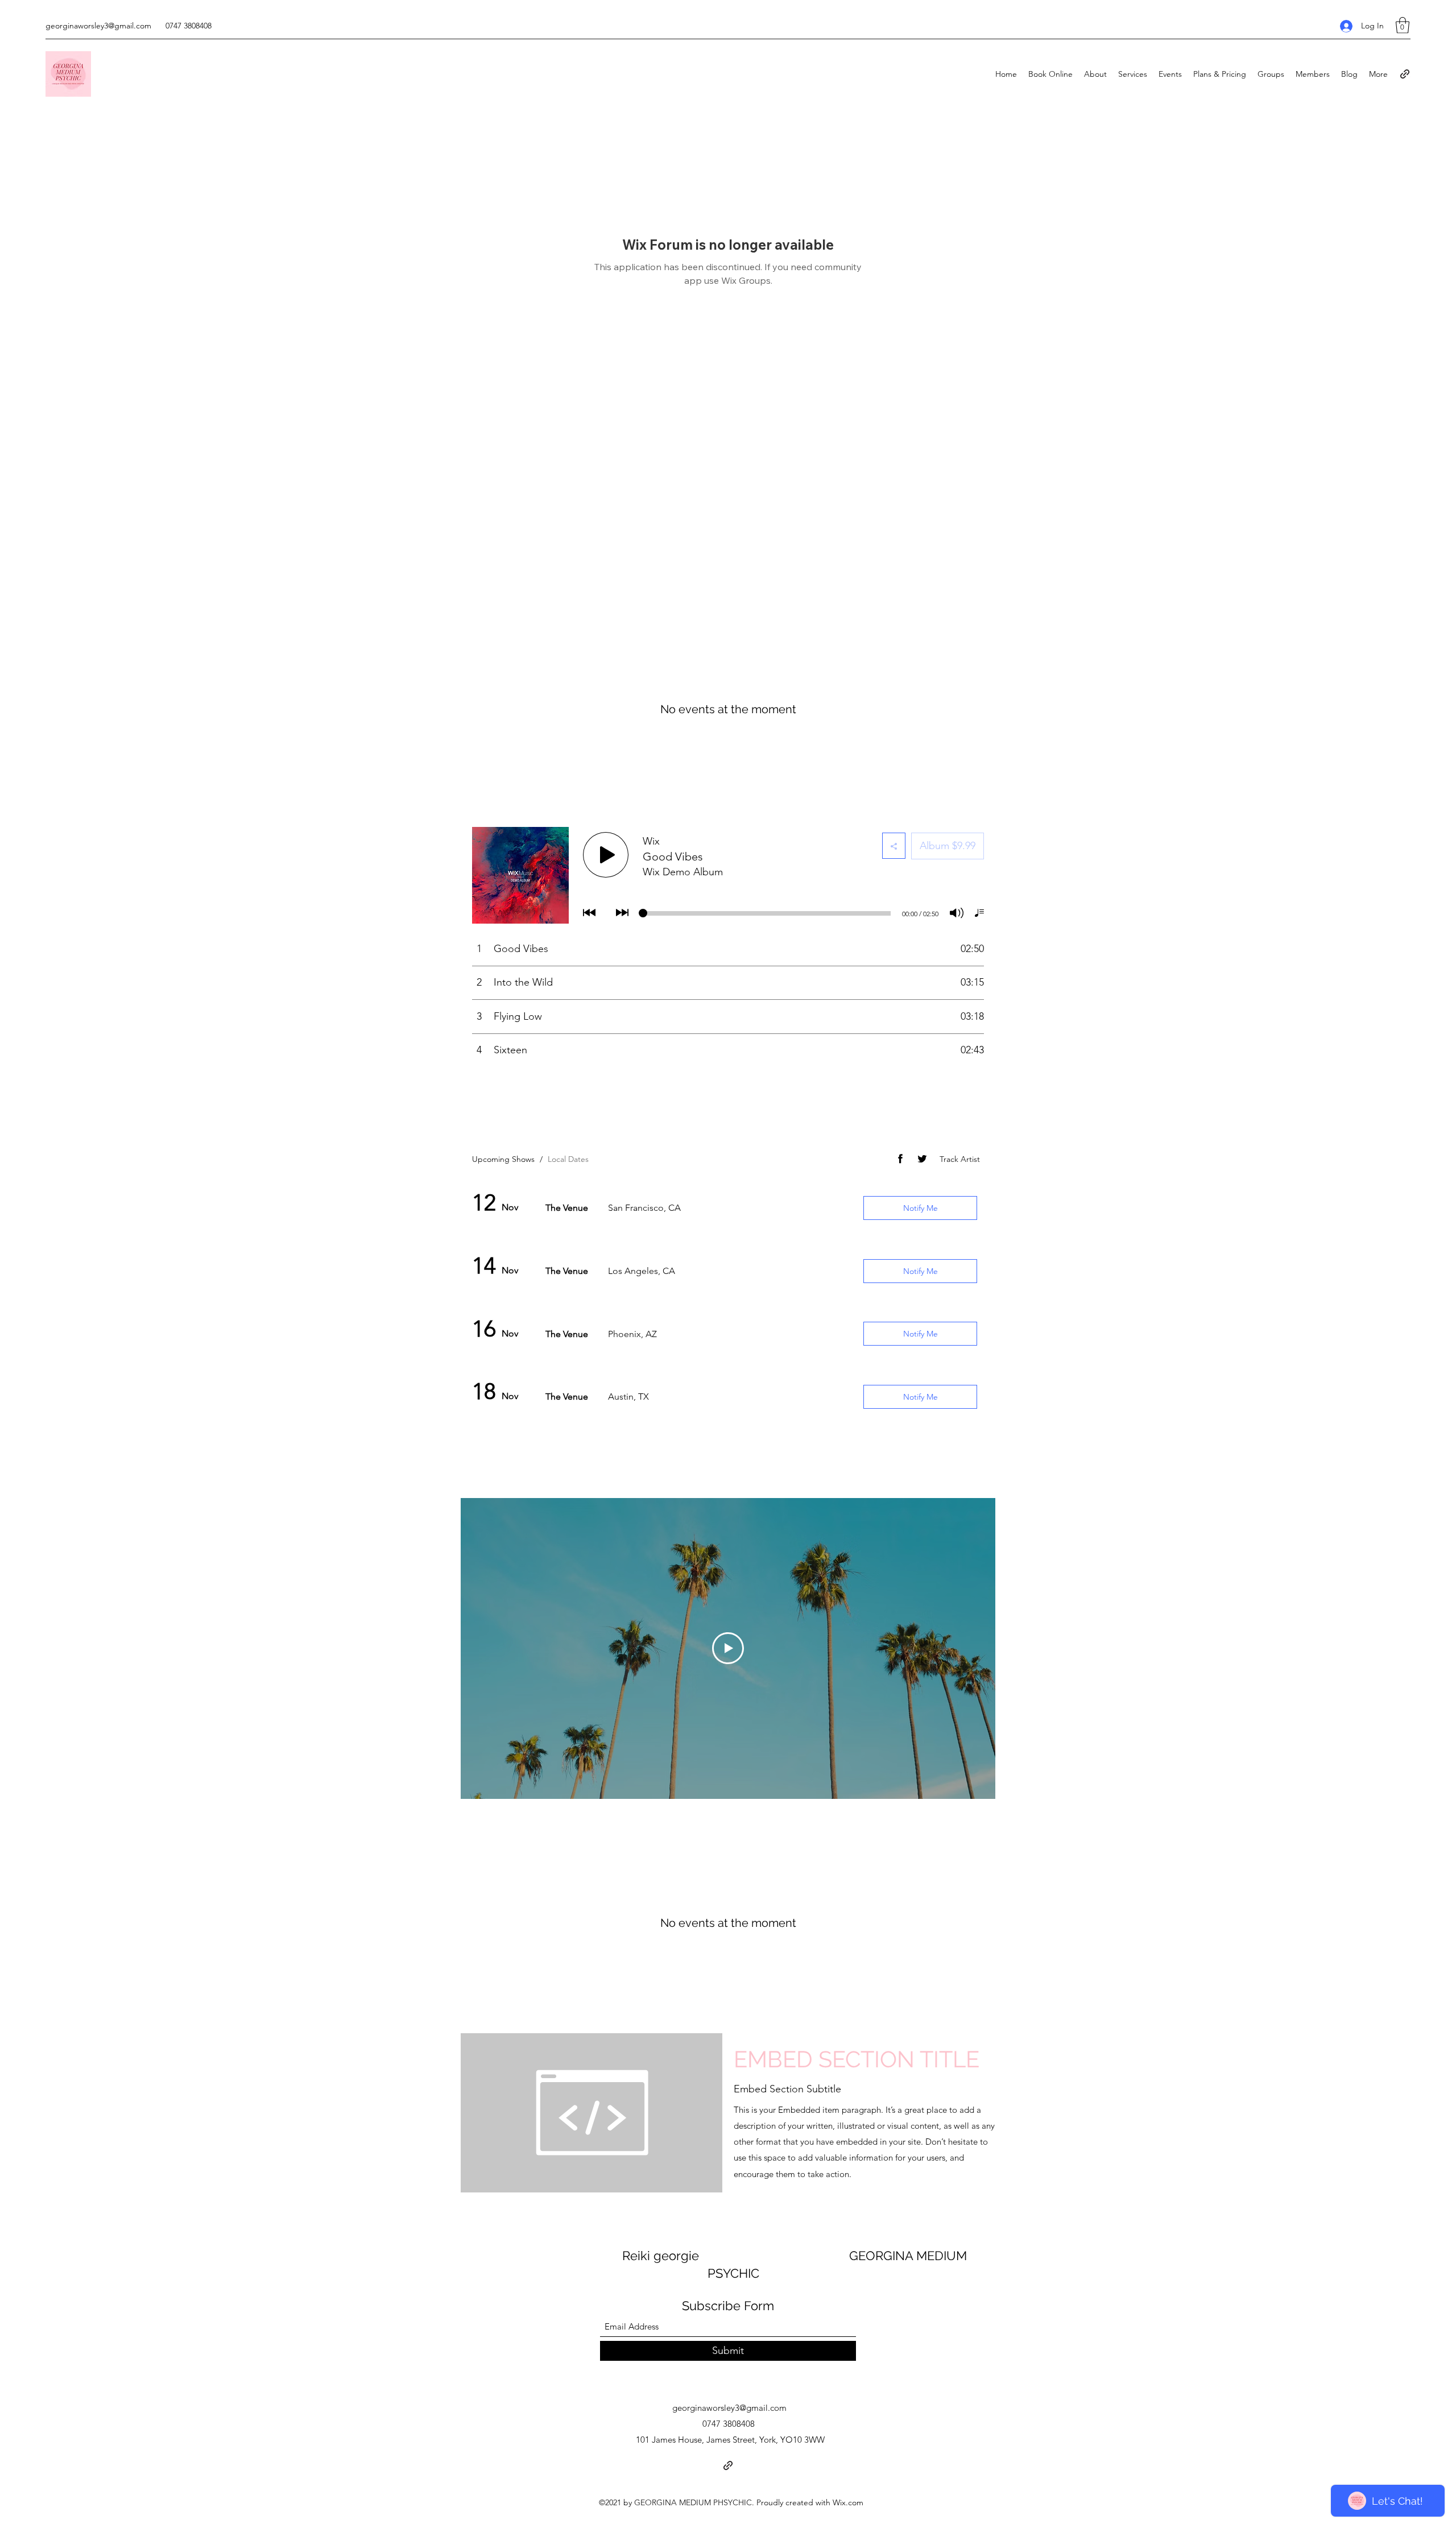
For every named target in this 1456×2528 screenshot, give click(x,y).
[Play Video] (728, 1648)
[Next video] (972, 1648)
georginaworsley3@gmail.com (98, 26)
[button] (1403, 25)
